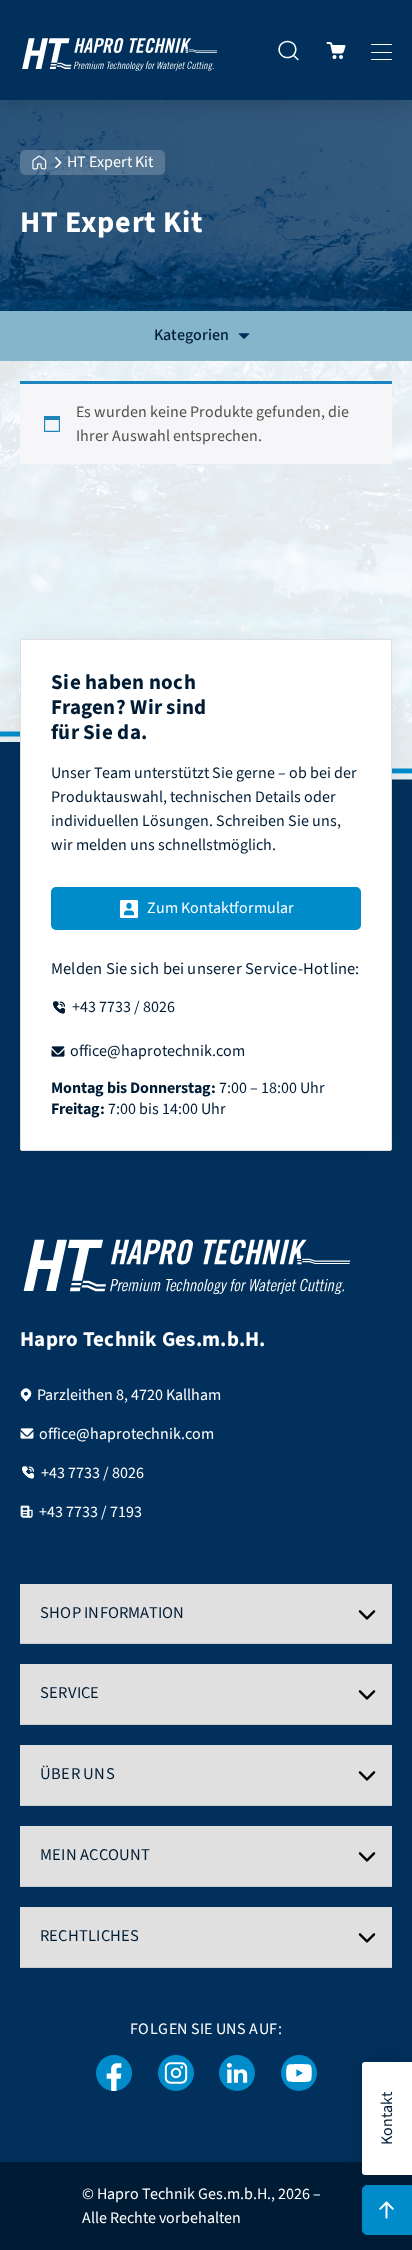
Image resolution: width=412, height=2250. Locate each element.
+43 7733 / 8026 (92, 1473)
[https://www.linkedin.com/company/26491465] (237, 2073)
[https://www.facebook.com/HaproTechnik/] (114, 2073)
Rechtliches (89, 1936)
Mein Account (95, 1855)
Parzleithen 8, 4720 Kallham (129, 1395)
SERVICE (70, 1693)
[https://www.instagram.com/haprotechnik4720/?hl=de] (176, 2073)
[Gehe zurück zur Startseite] (120, 50)
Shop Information (112, 1613)
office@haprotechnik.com (126, 1434)
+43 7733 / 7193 (90, 1512)
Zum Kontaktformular (220, 908)
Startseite (39, 162)
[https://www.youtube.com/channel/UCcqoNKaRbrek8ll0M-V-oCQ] (299, 2073)
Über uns (77, 1774)
